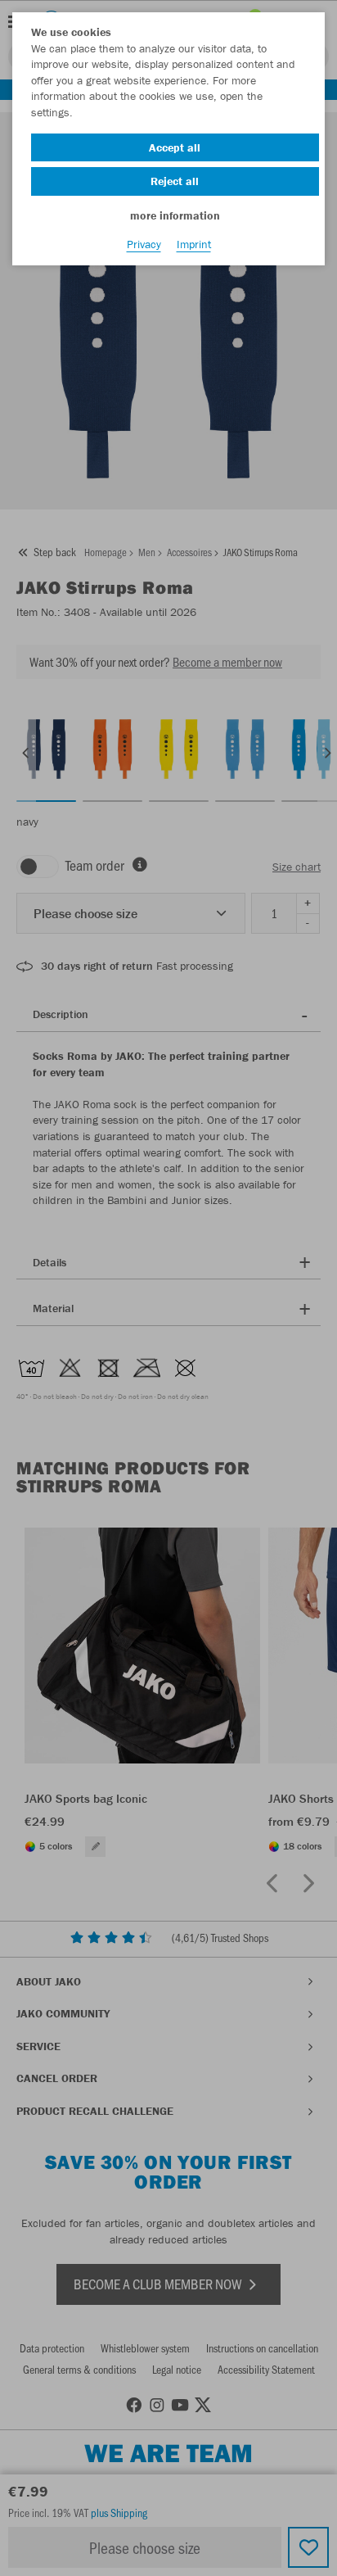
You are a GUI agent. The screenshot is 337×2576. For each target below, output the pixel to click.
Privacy (144, 244)
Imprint (194, 244)
